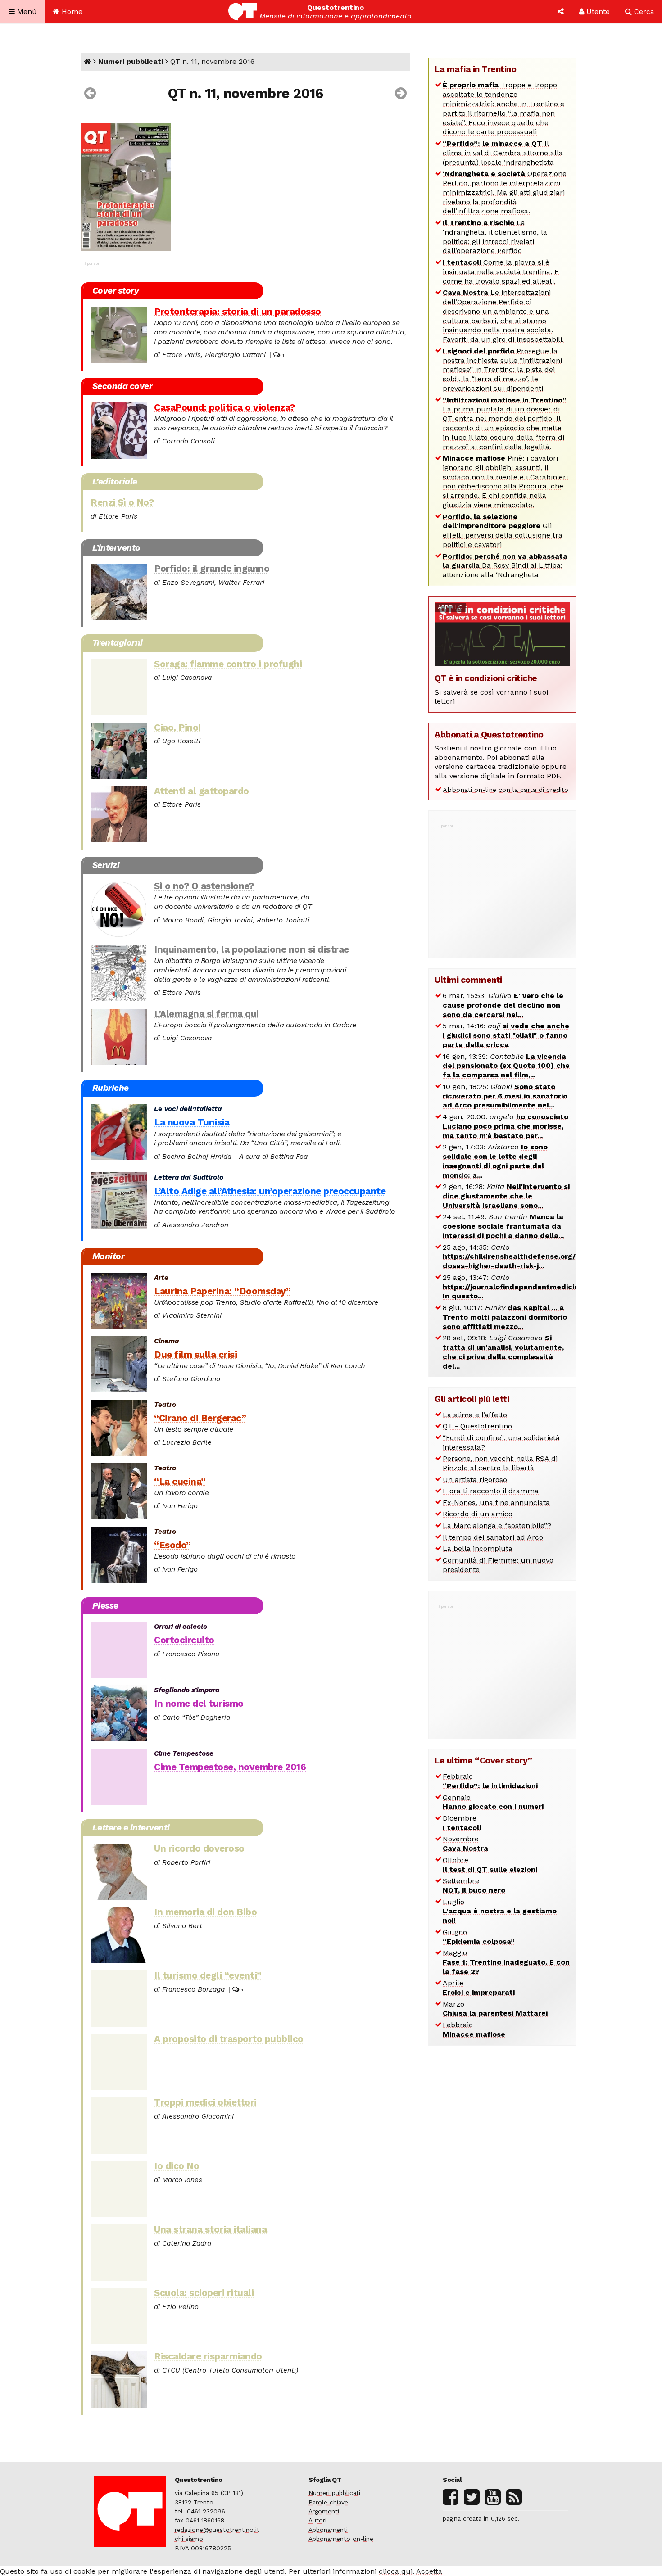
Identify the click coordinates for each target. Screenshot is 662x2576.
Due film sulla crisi (195, 1355)
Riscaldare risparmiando (208, 2356)
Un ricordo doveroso (199, 1848)
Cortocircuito (184, 1640)
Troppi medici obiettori (205, 2102)
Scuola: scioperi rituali (204, 2293)
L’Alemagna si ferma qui (206, 1014)
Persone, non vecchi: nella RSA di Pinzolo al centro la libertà (500, 1463)
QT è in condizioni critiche (486, 678)
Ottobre (490, 1865)
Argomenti (324, 2511)
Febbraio (490, 1781)
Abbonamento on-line (341, 2539)
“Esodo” (172, 1545)
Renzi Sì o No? (122, 502)
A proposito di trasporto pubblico (229, 2039)
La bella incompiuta (478, 1548)
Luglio (500, 1911)
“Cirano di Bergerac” (200, 1418)
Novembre (465, 1844)
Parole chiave (328, 2502)
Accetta (429, 2571)
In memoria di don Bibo (205, 1912)
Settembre (474, 1885)
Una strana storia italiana (210, 2229)
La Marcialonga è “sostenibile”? (497, 1525)
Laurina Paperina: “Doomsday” (222, 1291)
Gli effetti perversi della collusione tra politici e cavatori (503, 531)
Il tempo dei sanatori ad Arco (493, 1537)
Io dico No (177, 2166)
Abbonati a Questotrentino (489, 734)
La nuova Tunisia (192, 1122)
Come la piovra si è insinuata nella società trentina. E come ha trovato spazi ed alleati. (501, 272)
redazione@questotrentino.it (217, 2530)
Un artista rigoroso (475, 1480)
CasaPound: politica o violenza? (224, 407)
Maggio (506, 1962)
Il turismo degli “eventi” (208, 1975)
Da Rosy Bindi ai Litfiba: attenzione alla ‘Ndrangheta (505, 566)
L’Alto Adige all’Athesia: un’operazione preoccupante (270, 1191)
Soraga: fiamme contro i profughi (228, 664)
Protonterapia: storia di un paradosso (238, 312)
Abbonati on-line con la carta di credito (506, 790)
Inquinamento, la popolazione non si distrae (252, 949)
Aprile (479, 1988)
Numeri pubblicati (131, 61)
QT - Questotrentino (477, 1426)
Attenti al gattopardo (202, 791)
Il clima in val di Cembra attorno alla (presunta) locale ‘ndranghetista (503, 153)
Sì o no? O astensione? (204, 886)
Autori (317, 2520)
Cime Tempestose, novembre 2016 (230, 1767)
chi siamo (189, 2539)
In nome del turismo (199, 1704)
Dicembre (462, 1823)
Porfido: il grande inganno (212, 569)
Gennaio (493, 1802)
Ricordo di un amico (478, 1514)
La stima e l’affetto (475, 1415)
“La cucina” (180, 1482)
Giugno (479, 1937)
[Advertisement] (502, 886)
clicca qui (396, 2571)
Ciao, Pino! (177, 728)
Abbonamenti (328, 2530)
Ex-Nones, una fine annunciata (496, 1503)
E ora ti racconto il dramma (491, 1491)
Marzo (495, 2009)
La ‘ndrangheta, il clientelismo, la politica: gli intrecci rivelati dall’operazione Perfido (495, 237)
